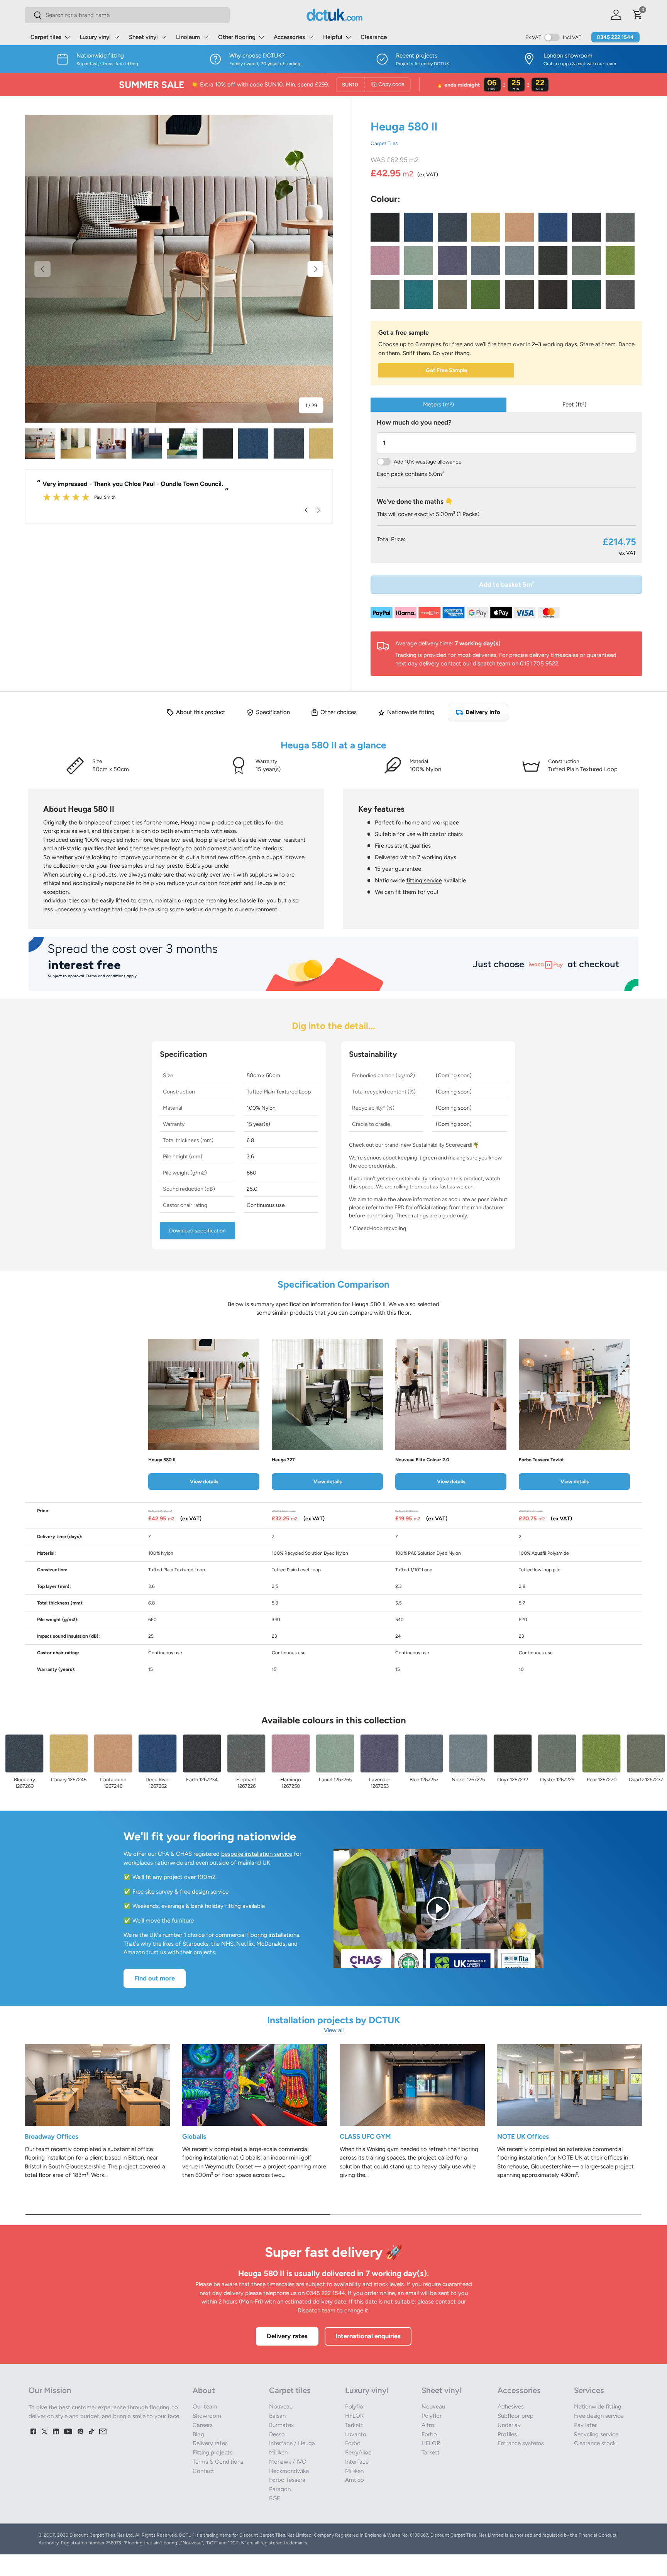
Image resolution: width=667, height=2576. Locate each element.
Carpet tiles (46, 37)
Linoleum (188, 37)
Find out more (155, 1978)
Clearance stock (595, 2443)
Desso (277, 2434)
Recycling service (596, 2434)
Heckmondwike (289, 2471)
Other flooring (237, 37)
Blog (198, 2434)
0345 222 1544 (615, 37)
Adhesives (511, 2407)
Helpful (333, 37)
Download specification (197, 1231)
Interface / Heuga (292, 2443)
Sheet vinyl (143, 37)
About (204, 2390)
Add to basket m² (507, 584)
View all (334, 2030)
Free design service (599, 2416)
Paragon (280, 2489)
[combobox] (127, 15)
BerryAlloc (358, 2452)
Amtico (355, 2480)
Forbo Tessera (287, 2480)
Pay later (585, 2425)
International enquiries (368, 2336)
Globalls (194, 2136)
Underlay (509, 2425)
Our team (205, 2407)
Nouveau (281, 2407)
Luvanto (356, 2434)
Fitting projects (212, 2452)
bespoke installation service (257, 1854)
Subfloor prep (515, 2416)
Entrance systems (521, 2443)
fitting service (424, 880)
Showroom (207, 2416)
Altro (428, 2425)
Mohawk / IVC (288, 2462)
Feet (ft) (574, 405)
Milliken (278, 2452)
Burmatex (281, 2425)
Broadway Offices (52, 2136)
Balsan (277, 2416)
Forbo (353, 2443)
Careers (203, 2425)
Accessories (289, 37)
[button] (638, 15)
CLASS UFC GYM (365, 2136)
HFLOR (354, 2416)
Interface (357, 2462)
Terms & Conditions (218, 2462)
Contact (203, 2471)
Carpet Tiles (384, 143)
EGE (275, 2498)
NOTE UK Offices (523, 2136)
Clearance (374, 37)
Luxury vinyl (95, 37)
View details (204, 1481)
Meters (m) (438, 405)
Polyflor (355, 2407)
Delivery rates (287, 2336)
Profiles (507, 2434)
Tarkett (354, 2425)
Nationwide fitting (598, 2407)
